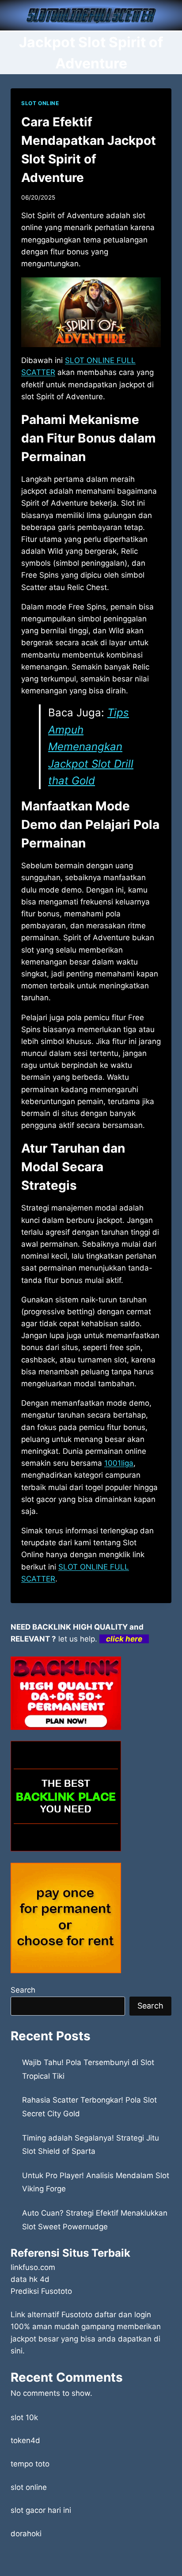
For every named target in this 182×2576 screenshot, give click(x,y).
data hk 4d (30, 2279)
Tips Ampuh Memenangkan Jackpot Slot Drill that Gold (91, 747)
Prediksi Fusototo (41, 2291)
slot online (29, 2487)
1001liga (119, 1463)
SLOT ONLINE (40, 103)
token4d (25, 2440)
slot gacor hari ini (41, 2510)
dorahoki (26, 2534)
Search (23, 1990)
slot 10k (24, 2417)
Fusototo (77, 2315)
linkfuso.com (33, 2267)
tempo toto (30, 2464)
